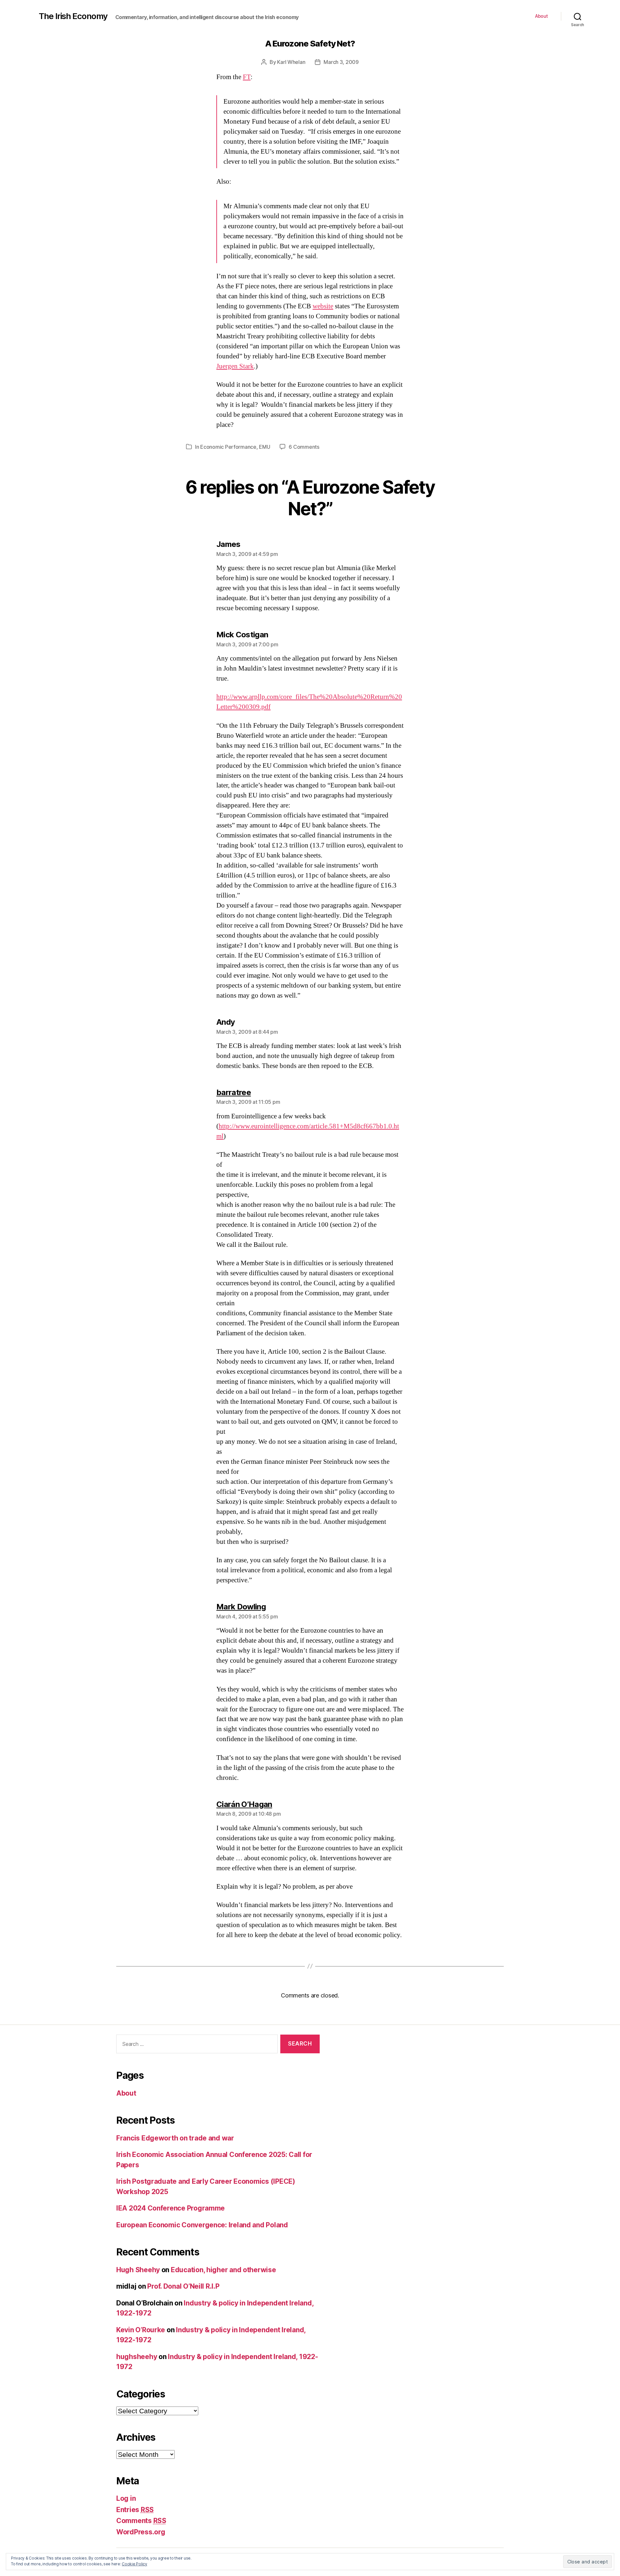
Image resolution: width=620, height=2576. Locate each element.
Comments (141, 2521)
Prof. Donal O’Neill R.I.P (183, 2286)
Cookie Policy (134, 2564)
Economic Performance (228, 447)
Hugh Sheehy (138, 2270)
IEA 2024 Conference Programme (170, 2208)
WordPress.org (141, 2532)
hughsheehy (137, 2357)
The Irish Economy (73, 16)
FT (247, 77)
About (542, 16)
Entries (135, 2510)
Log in (126, 2498)
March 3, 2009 (341, 62)
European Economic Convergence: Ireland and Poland (202, 2225)
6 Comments (304, 447)
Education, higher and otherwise (223, 2270)
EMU (264, 447)
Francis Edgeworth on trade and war (175, 2138)
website (323, 306)
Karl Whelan (291, 62)
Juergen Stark (235, 366)
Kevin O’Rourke (141, 2330)
